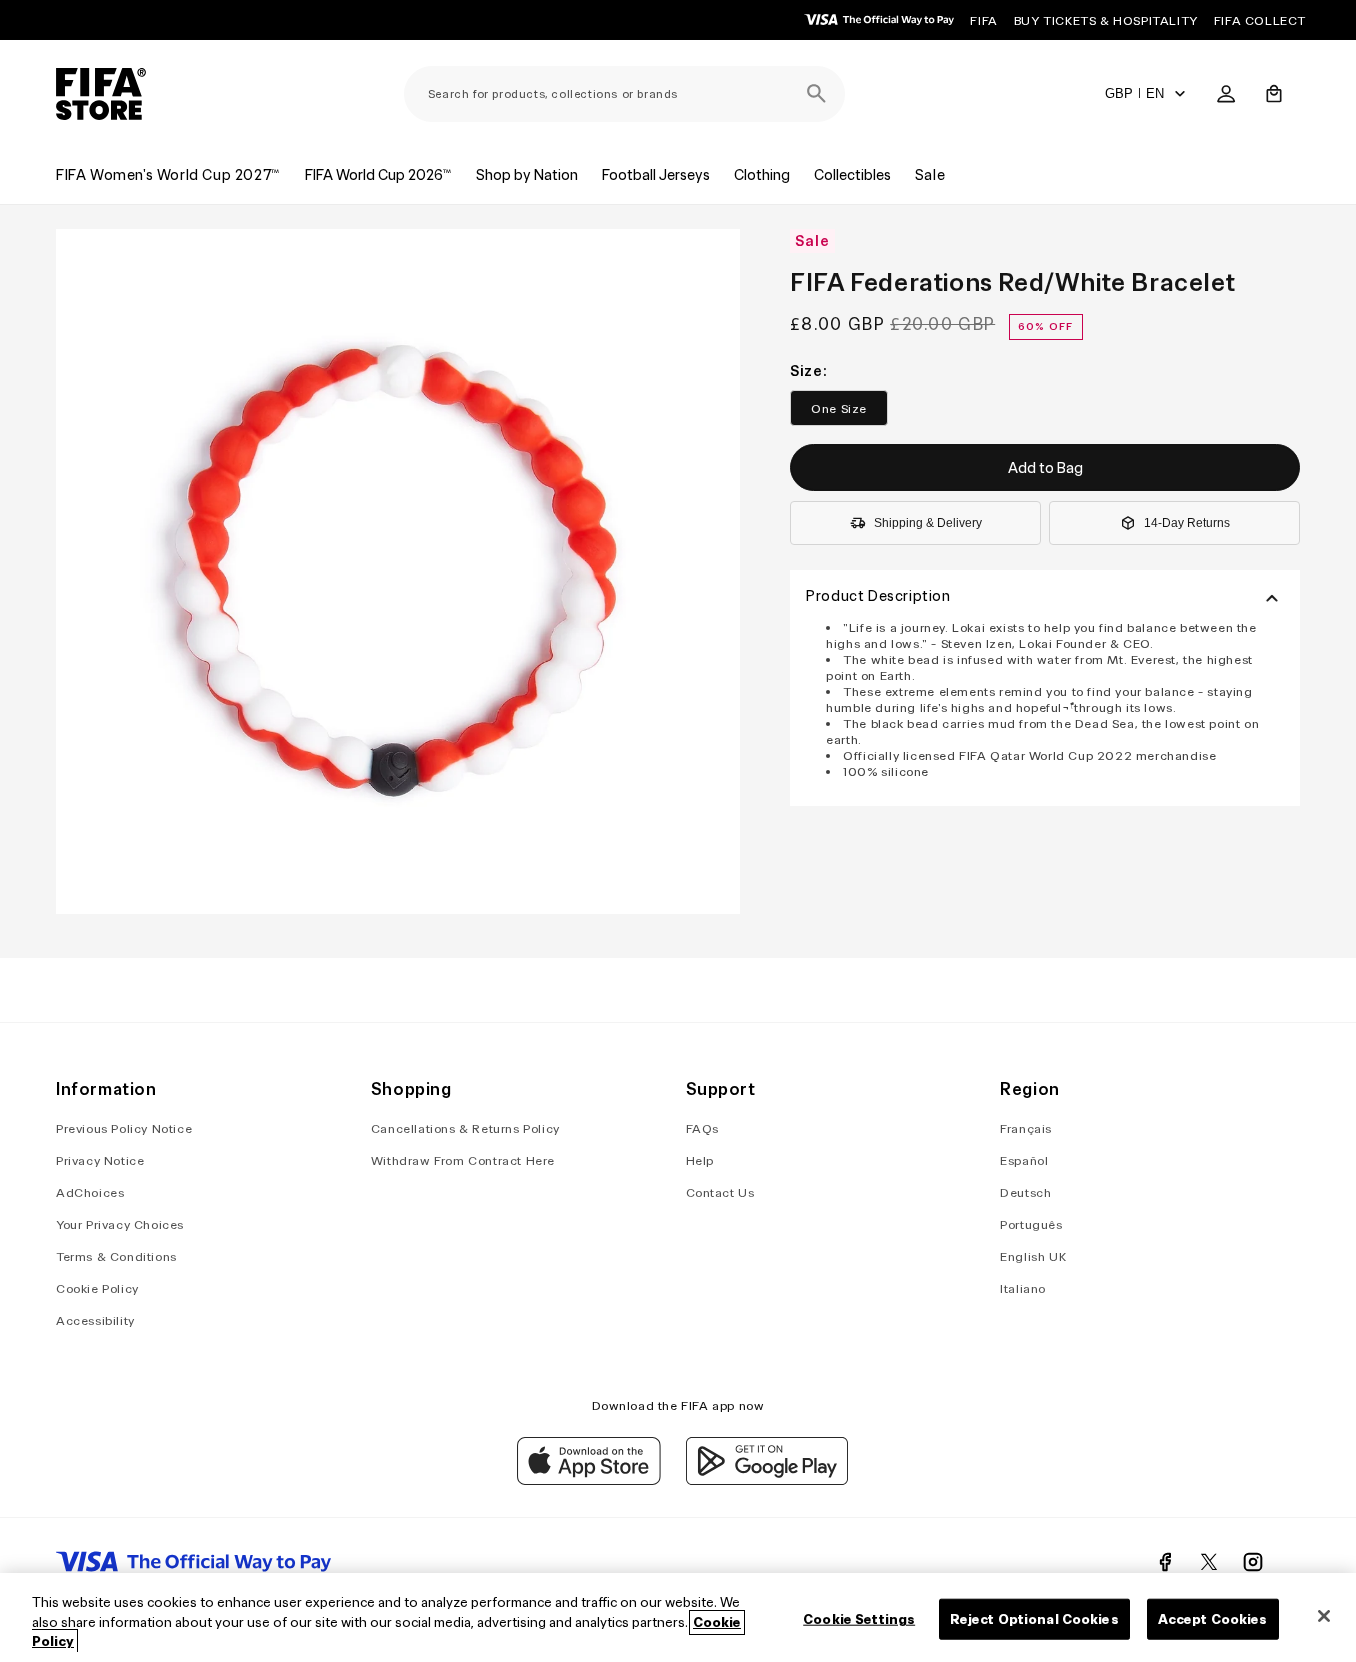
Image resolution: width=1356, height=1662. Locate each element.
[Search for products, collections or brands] (817, 94)
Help (700, 1160)
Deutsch (1025, 1192)
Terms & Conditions (116, 1256)
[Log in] (1226, 94)
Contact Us (720, 1192)
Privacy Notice (100, 1160)
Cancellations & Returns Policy (465, 1128)
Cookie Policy (97, 1288)
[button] (1274, 94)
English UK (1033, 1256)
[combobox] (624, 94)
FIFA (983, 20)
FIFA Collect (1260, 20)
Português (1031, 1224)
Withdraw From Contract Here (463, 1160)
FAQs (702, 1128)
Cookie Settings (859, 1618)
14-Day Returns (1187, 523)
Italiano (1023, 1288)
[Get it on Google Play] (767, 1480)
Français (1026, 1128)
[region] (678, 1617)
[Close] (1324, 1616)
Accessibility (95, 1320)
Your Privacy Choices (120, 1224)
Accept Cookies (1213, 1618)
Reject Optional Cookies (1034, 1618)
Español (1024, 1160)
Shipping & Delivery (928, 523)
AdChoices (90, 1192)
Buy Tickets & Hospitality (1106, 20)
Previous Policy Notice (124, 1128)
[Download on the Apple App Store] (589, 1480)
